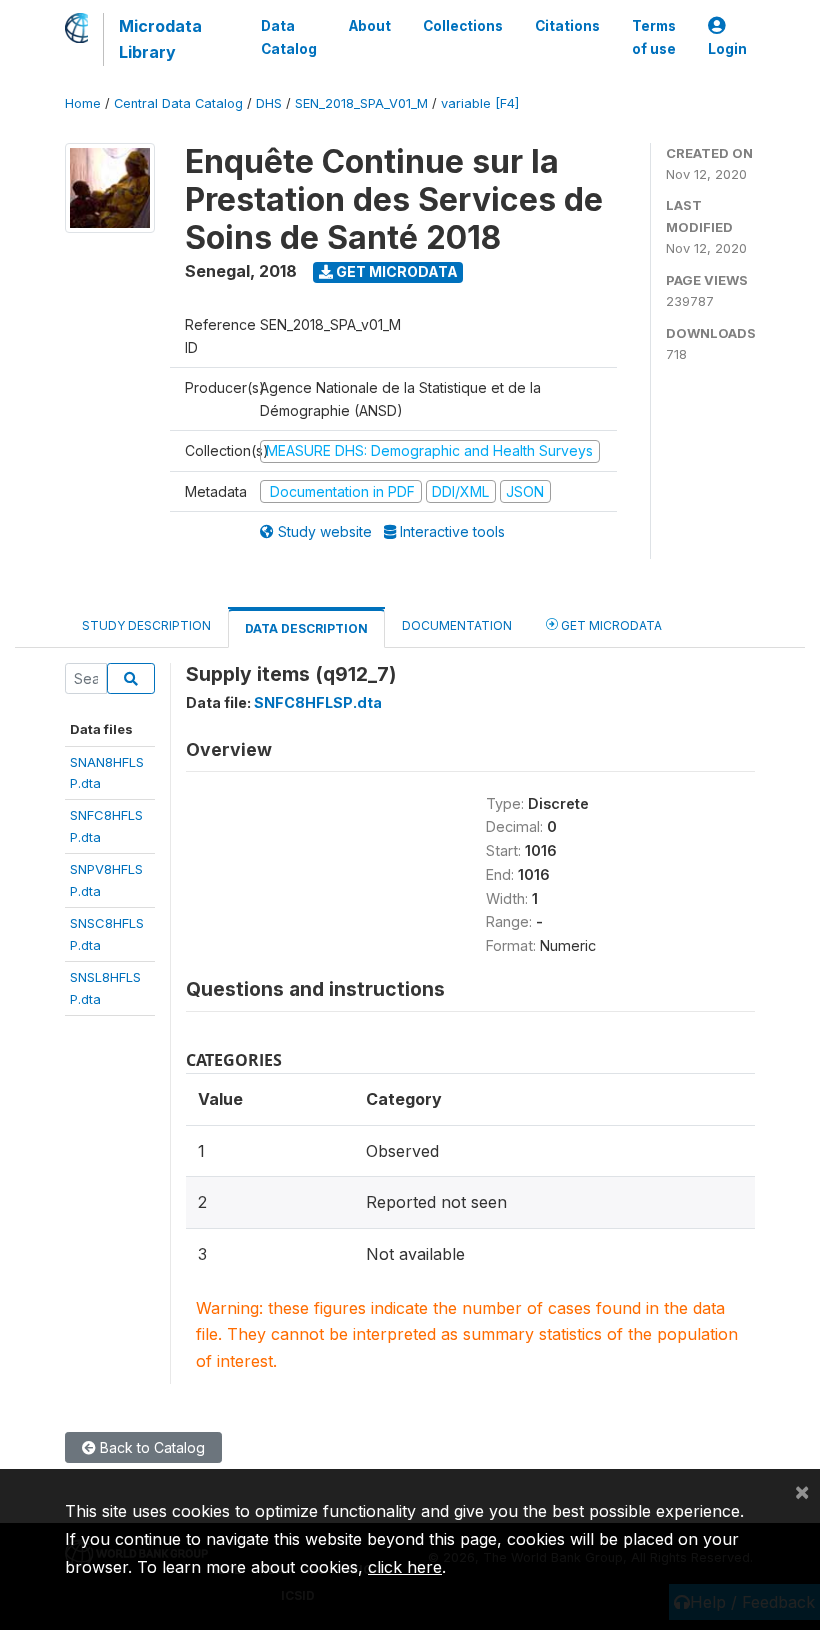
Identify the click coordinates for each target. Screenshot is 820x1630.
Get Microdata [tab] (610, 625)
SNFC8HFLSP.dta (318, 702)
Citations (567, 26)
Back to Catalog (150, 1447)
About (370, 26)
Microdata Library (160, 39)
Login (727, 49)
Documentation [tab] (457, 625)
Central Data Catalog (178, 103)
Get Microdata (395, 271)
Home (83, 103)
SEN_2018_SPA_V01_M (361, 103)
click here (405, 1567)
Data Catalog (289, 37)
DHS (269, 103)
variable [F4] (480, 103)
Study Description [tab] (146, 625)
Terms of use (654, 37)
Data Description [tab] (306, 628)
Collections (463, 26)
